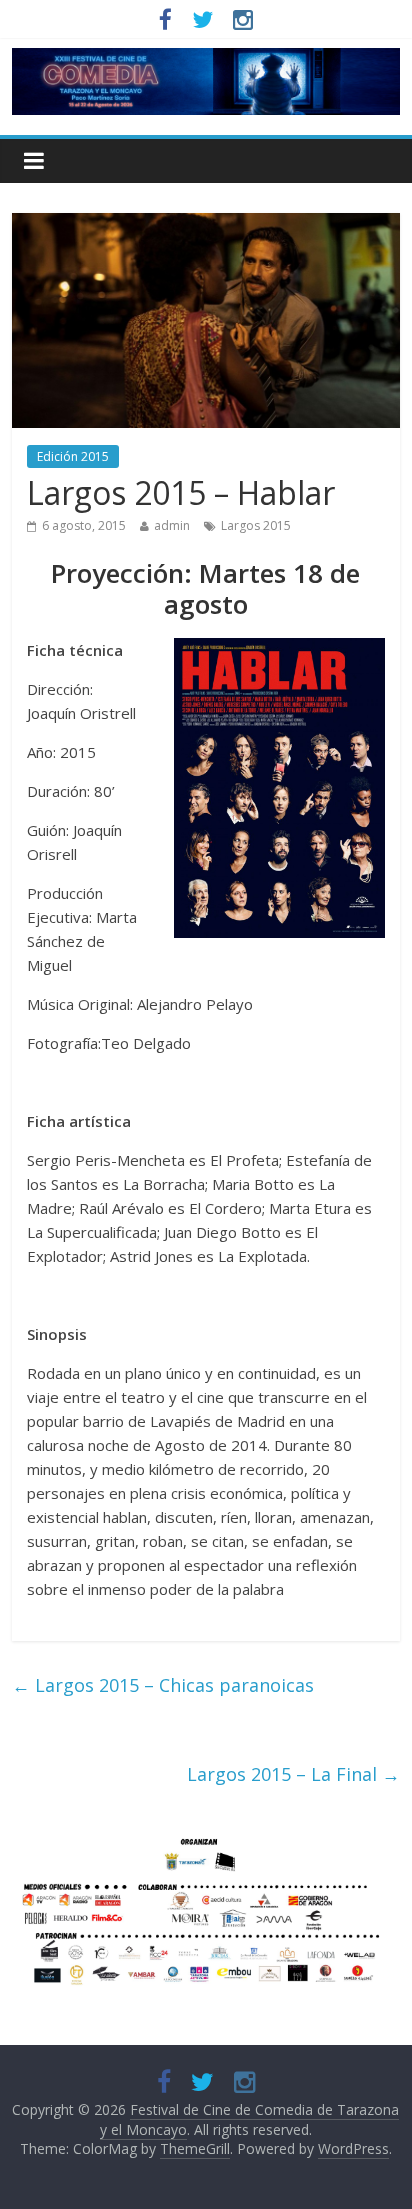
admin (172, 525)
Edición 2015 (73, 456)
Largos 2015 (256, 525)
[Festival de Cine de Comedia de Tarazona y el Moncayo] (205, 60)
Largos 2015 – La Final (293, 1774)
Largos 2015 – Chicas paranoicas (163, 1685)
